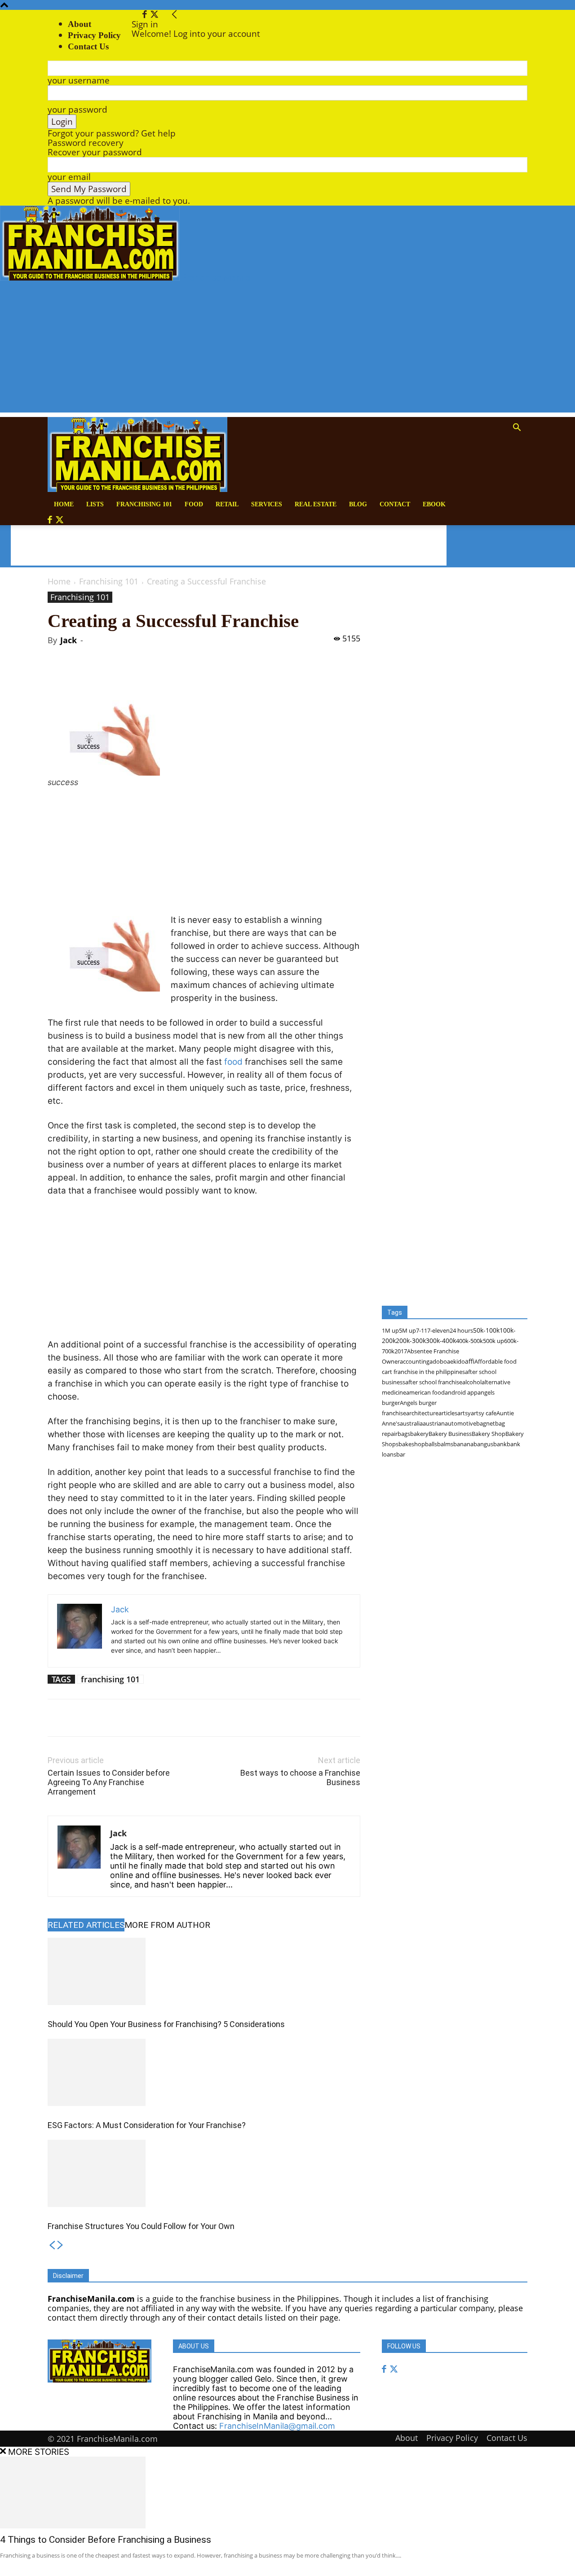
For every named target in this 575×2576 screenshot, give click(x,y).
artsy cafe (484, 1413)
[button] (517, 428)
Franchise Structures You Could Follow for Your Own (141, 2226)
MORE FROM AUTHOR (167, 1925)
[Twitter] (154, 15)
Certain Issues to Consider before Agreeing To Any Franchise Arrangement (109, 1782)
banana (463, 1444)
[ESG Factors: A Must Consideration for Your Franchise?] (204, 2072)
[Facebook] (146, 15)
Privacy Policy (94, 35)
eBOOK (434, 504)
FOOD (194, 504)
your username (79, 80)
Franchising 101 (144, 504)
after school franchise (434, 1382)
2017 (401, 1351)
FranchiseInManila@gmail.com (277, 2426)
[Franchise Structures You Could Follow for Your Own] (204, 2173)
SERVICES (267, 504)
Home (59, 581)
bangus (483, 1444)
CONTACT (395, 504)
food (233, 1062)
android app (461, 1392)
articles (448, 1413)
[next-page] (60, 2246)
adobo (438, 1361)
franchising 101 (110, 1679)
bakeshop (412, 1444)
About (80, 24)
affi (470, 1361)
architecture (422, 1413)
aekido (456, 1361)
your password (77, 110)
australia (411, 1423)
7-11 (422, 1330)
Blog (358, 504)
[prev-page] (52, 2246)
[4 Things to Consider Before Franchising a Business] (287, 2493)
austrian (434, 1423)
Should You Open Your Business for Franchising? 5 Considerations (166, 2024)
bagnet (486, 1423)
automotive (460, 1423)
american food (425, 1392)
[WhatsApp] (173, 675)
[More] (194, 675)
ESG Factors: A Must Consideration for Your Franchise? (147, 2125)
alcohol (472, 1382)
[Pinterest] (152, 675)
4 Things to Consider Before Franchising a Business (106, 2540)
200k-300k (411, 1341)
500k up (493, 1341)
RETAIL (227, 504)
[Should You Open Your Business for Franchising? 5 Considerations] (204, 1971)
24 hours (461, 1330)
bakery (419, 1434)
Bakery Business (450, 1434)
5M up (407, 1330)
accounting (415, 1361)
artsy (464, 1413)
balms (445, 1444)
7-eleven (438, 1330)
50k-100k (486, 1330)
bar (401, 1454)
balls (431, 1444)
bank (500, 1444)
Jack (69, 640)
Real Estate (316, 504)
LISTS (95, 504)
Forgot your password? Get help (112, 133)
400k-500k (469, 1341)
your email (69, 177)
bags (404, 1434)
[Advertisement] (287, 350)
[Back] (175, 15)
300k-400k (441, 1341)
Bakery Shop (489, 1434)
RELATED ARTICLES (86, 1925)
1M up (390, 1330)
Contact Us (507, 2438)
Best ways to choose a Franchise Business (300, 1777)
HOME (64, 504)
